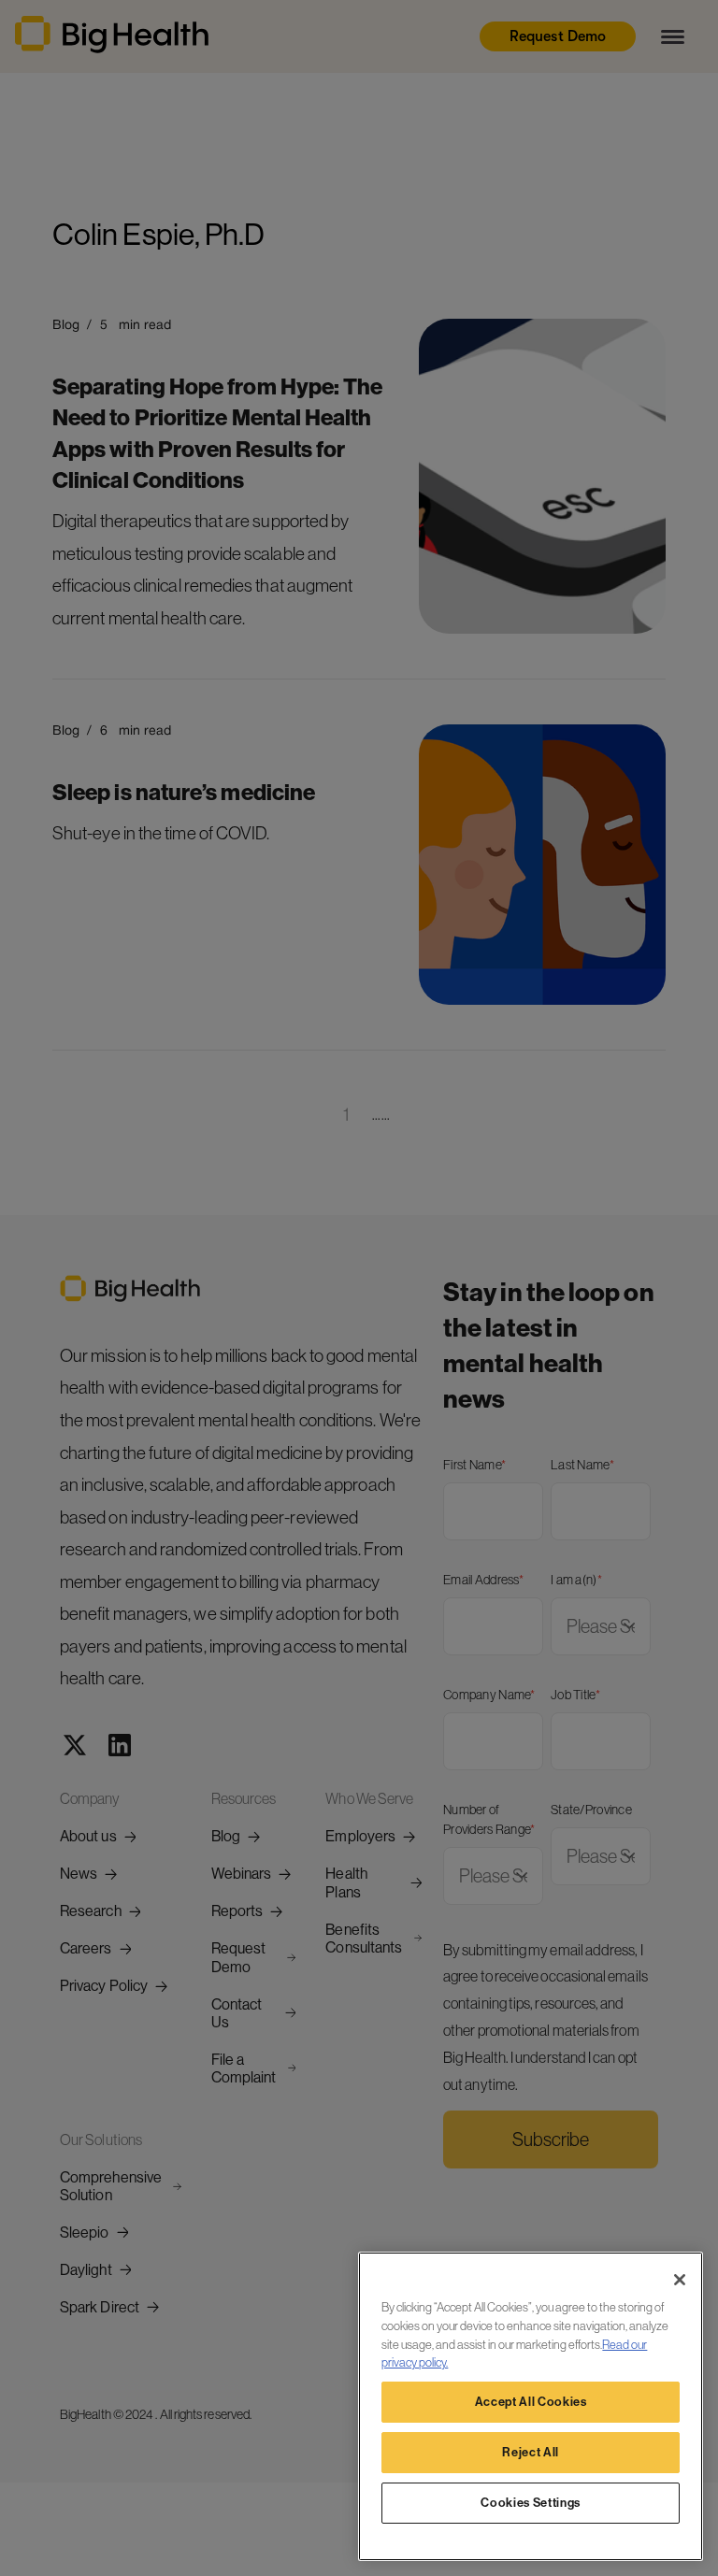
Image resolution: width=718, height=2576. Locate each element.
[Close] (680, 2280)
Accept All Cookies (531, 2402)
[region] (531, 2406)
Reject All (531, 2452)
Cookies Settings (531, 2503)
